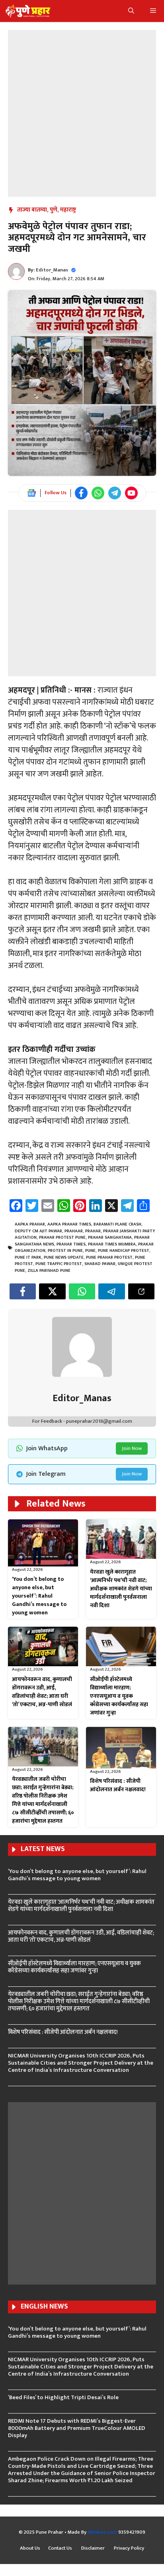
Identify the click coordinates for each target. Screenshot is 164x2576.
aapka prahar (30, 1224)
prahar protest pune (62, 1238)
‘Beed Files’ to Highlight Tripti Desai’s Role (63, 2397)
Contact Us (61, 2548)
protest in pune (65, 1251)
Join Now (132, 1448)
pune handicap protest (124, 1251)
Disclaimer (94, 2548)
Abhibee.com (102, 2532)
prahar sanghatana (110, 1238)
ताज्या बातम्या (32, 210)
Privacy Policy (129, 2548)
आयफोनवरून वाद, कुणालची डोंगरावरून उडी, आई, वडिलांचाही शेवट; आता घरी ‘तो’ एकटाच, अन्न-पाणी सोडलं (42, 1692)
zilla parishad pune (49, 1271)
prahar (93, 1231)
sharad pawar (100, 1264)
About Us (30, 2548)
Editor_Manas (52, 270)
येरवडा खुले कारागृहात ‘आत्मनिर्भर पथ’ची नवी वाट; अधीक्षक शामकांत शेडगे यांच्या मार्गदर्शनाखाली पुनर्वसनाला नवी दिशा (121, 1589)
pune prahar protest (109, 1257)
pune (90, 1251)
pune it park (28, 1257)
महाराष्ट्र (68, 210)
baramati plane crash (117, 1224)
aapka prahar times (69, 1224)
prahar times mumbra (112, 1244)
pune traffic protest (59, 1264)
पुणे (54, 210)
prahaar (74, 1231)
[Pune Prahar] (27, 11)
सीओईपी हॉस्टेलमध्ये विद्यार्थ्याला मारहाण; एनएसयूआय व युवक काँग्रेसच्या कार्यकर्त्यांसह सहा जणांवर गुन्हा (119, 1696)
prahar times (71, 1244)
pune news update (64, 1257)
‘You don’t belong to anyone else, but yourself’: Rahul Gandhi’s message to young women (39, 1596)
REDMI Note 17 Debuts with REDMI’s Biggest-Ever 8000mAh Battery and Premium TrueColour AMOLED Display (77, 2428)
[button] (131, 11)
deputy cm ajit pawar (38, 1231)
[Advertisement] (82, 112)
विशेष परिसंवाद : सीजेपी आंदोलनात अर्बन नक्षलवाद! (118, 1785)
